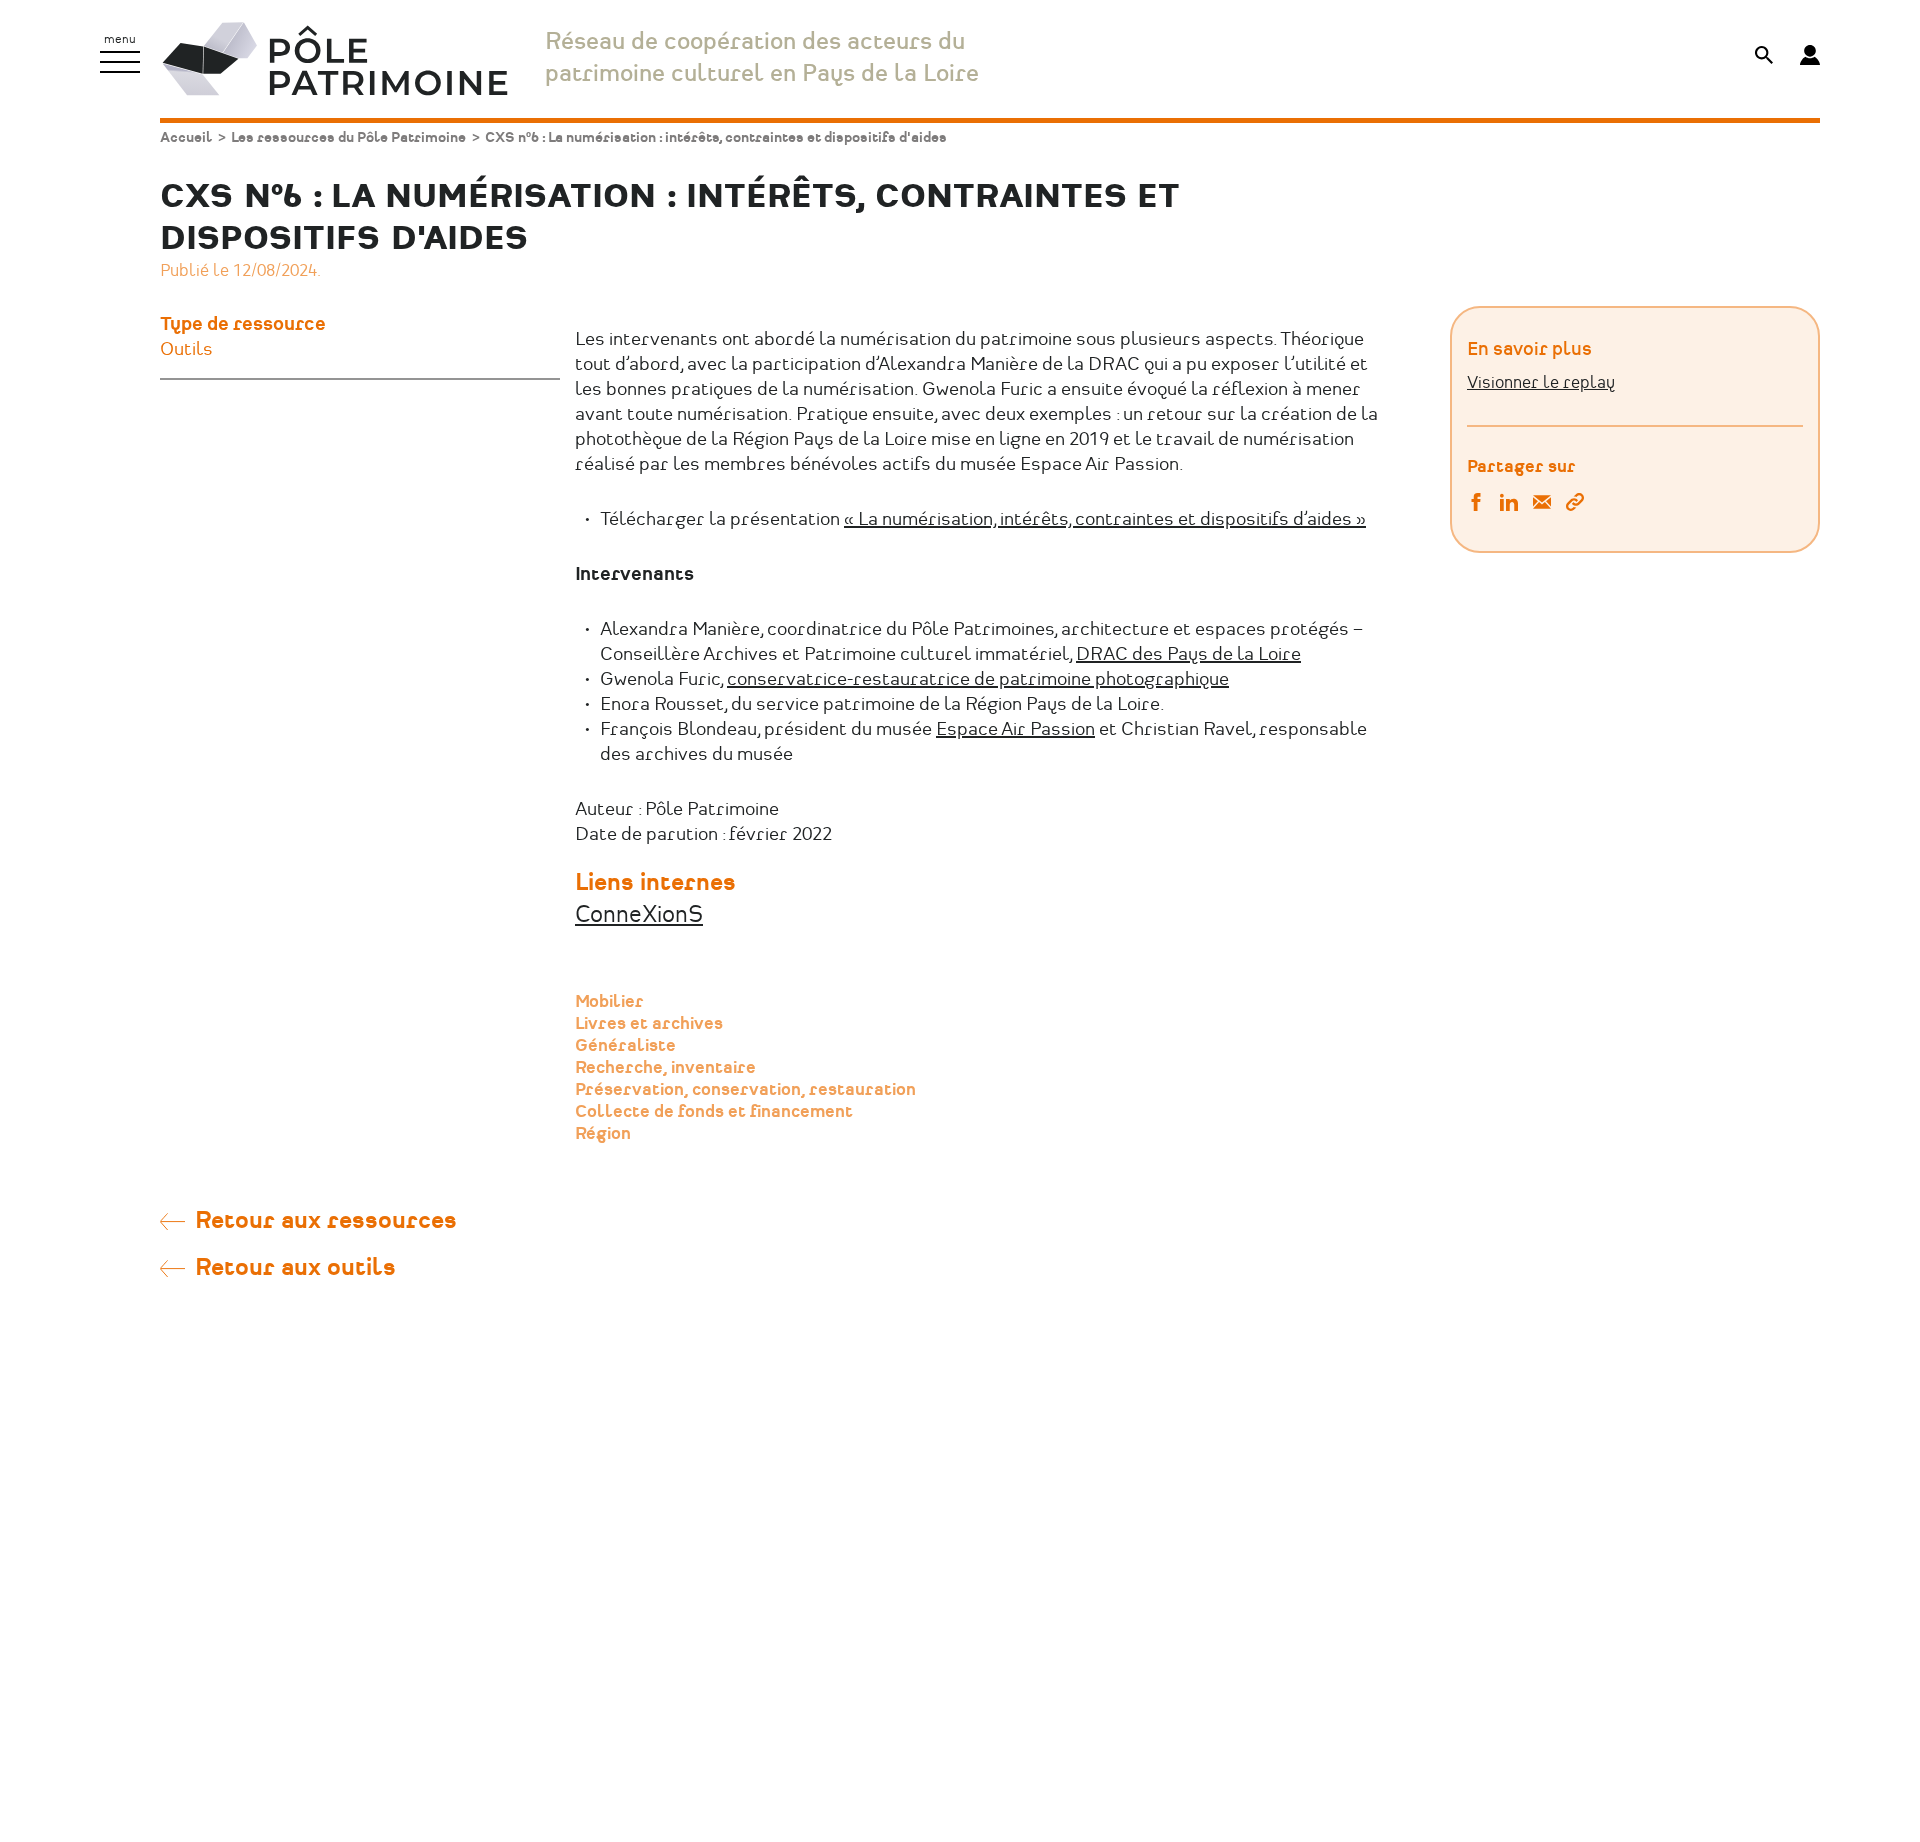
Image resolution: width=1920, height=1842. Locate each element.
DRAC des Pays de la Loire (1188, 655)
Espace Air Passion (1015, 730)
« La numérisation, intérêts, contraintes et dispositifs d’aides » (1105, 520)
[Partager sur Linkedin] (1509, 505)
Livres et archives (649, 1024)
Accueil (186, 137)
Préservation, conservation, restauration (745, 1090)
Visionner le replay (1541, 383)
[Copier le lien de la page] (1575, 505)
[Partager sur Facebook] (1476, 505)
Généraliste (625, 1046)
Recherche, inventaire (665, 1068)
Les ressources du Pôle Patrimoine (348, 137)
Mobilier (609, 1002)
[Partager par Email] (1542, 505)
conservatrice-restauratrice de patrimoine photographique (978, 680)
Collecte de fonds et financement (714, 1112)
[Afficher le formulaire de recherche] (1764, 57)
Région (603, 1134)
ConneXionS (639, 915)
